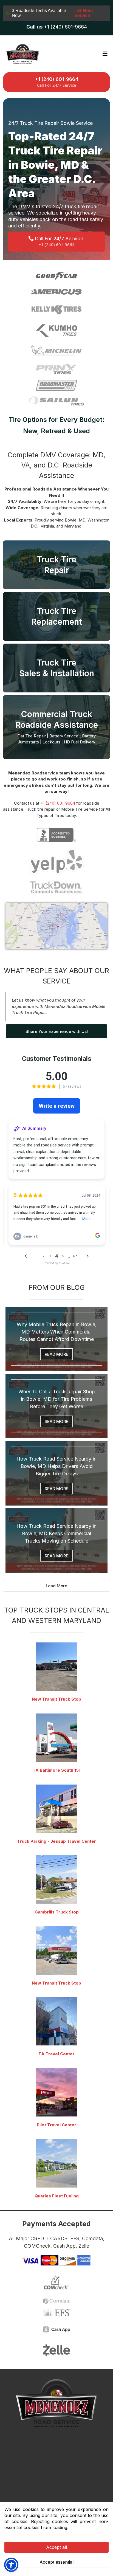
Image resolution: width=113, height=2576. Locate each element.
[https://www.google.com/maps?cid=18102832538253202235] (56, 1809)
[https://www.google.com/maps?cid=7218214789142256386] (56, 2163)
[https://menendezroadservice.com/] (22, 54)
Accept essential (56, 2562)
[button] (104, 54)
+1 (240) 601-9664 (58, 803)
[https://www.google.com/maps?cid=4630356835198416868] (56, 1879)
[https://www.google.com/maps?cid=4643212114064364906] (56, 2021)
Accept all (56, 2547)
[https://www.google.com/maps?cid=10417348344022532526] (56, 1738)
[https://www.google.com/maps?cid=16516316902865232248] (56, 2092)
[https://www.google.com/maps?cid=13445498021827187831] (56, 1667)
